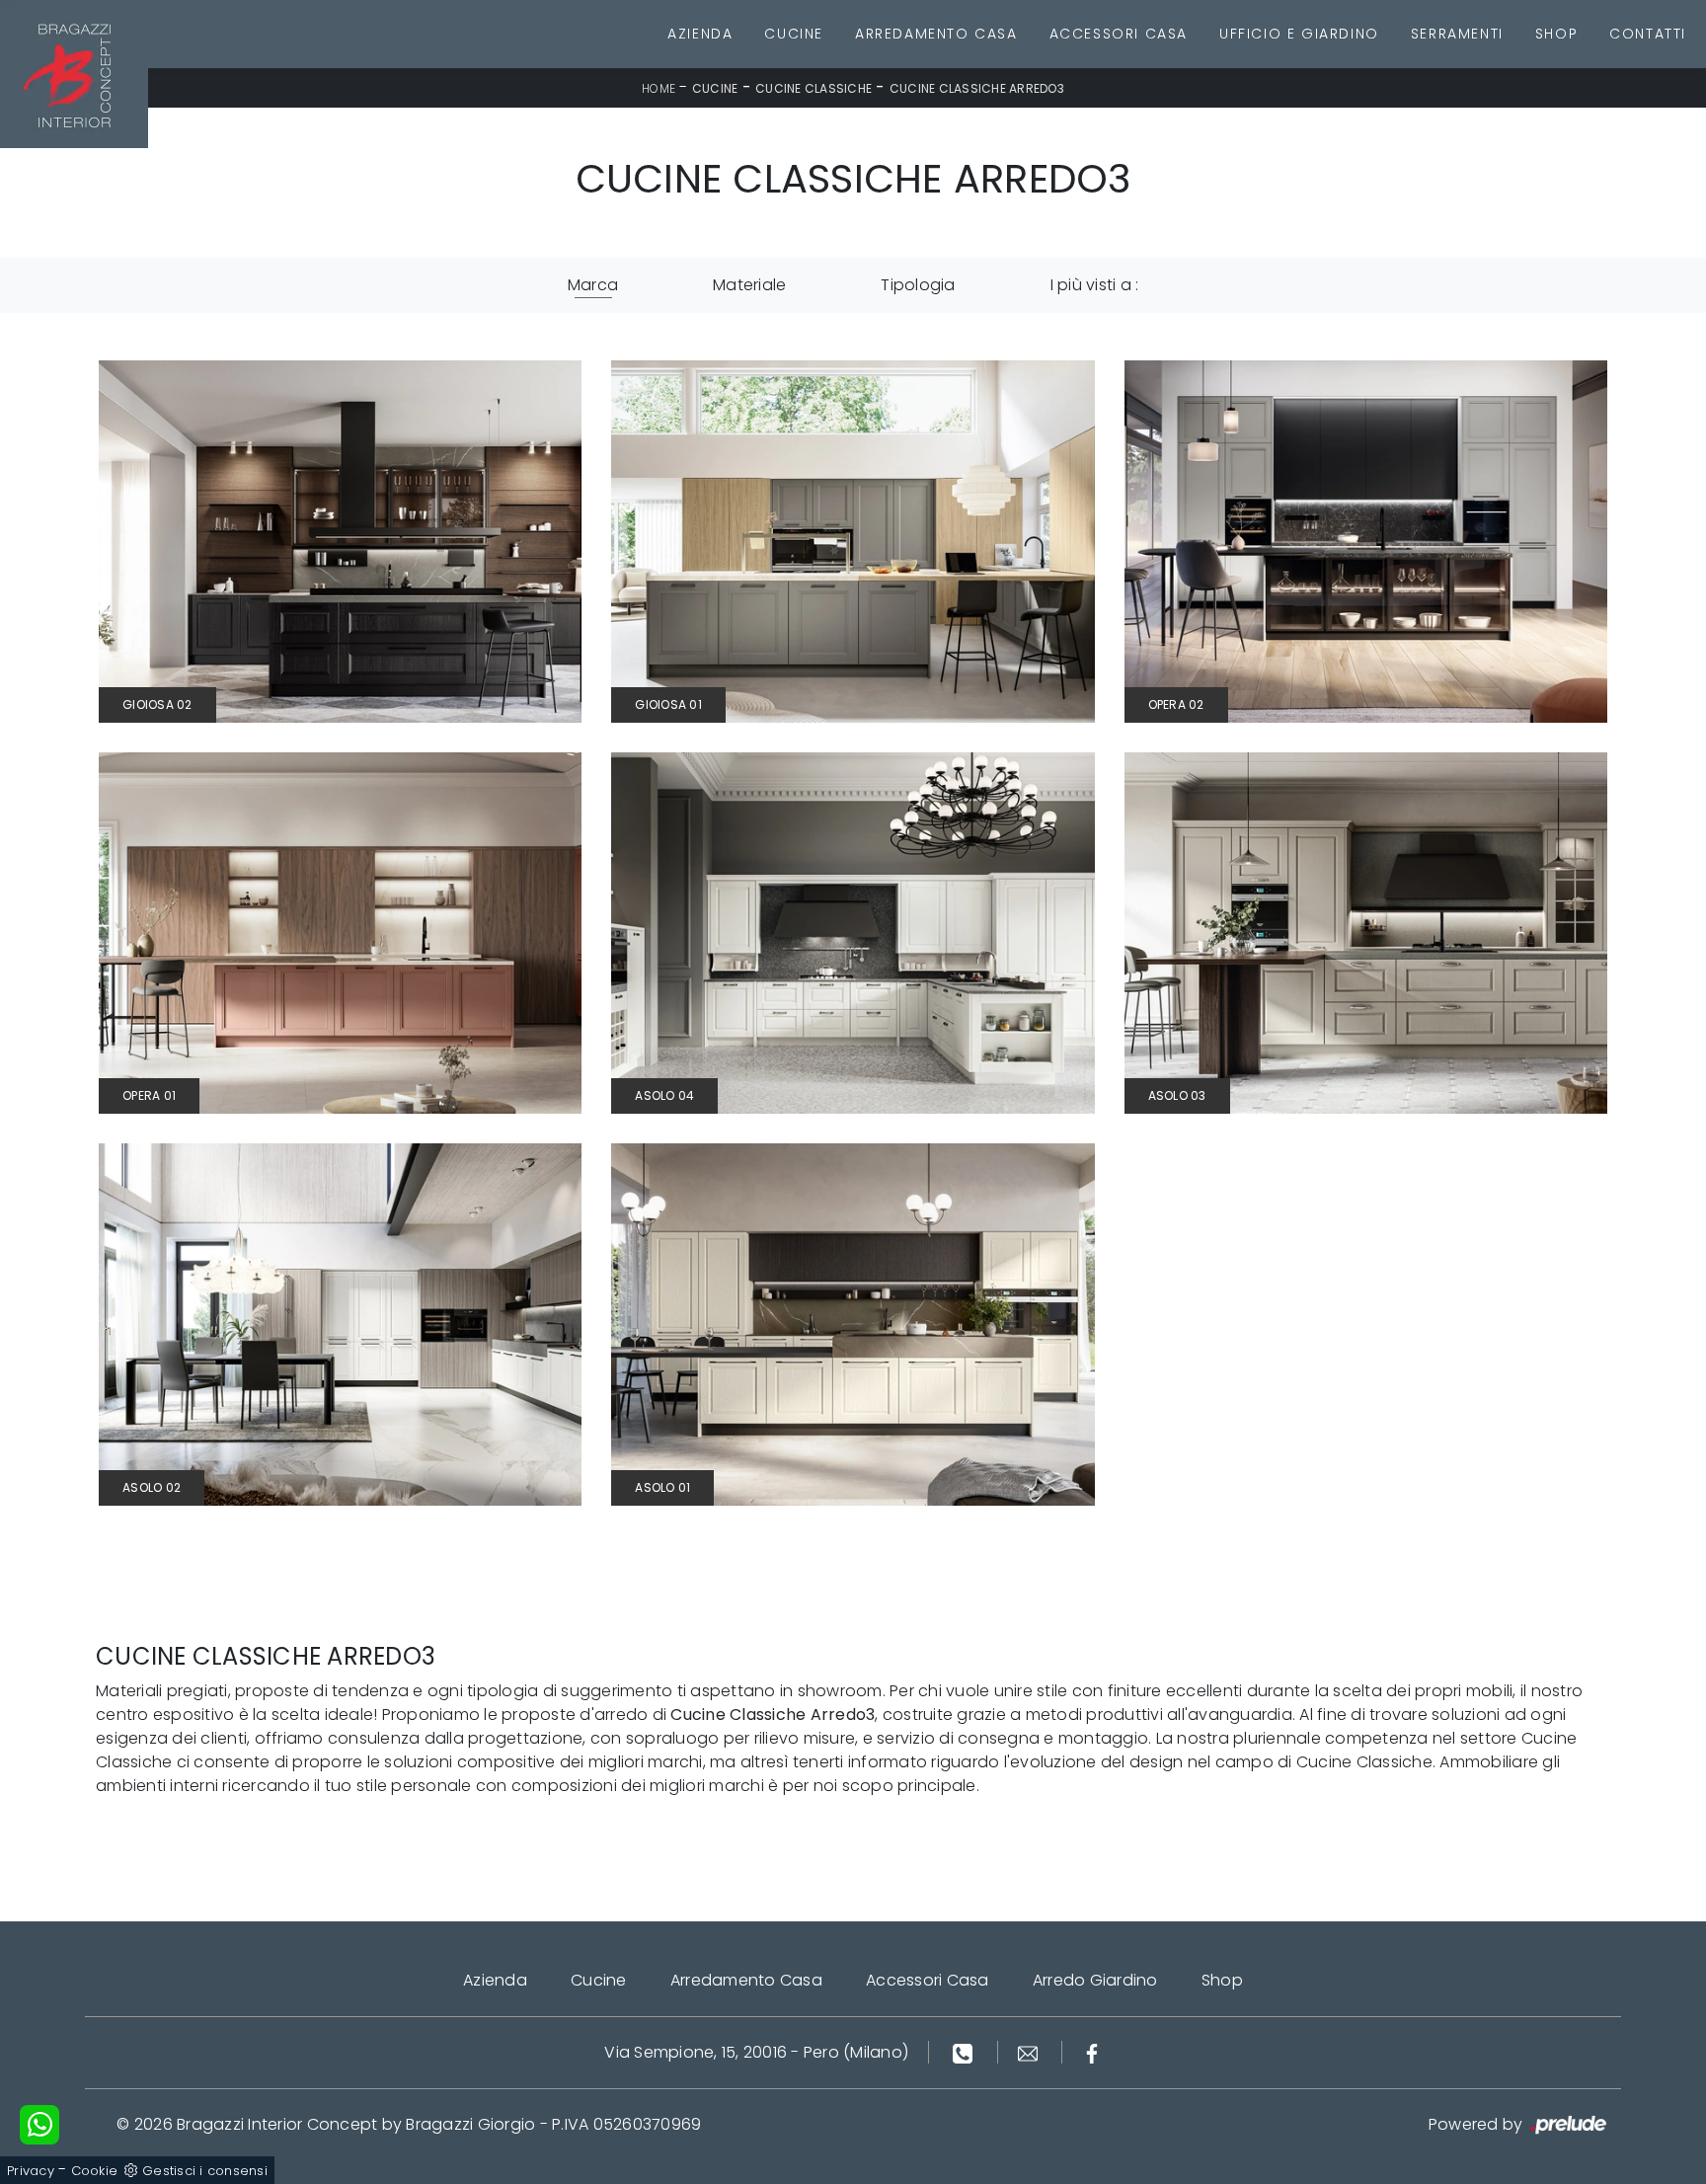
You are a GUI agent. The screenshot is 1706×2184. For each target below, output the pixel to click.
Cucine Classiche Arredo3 (977, 88)
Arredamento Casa (936, 34)
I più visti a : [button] (1095, 285)
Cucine (794, 34)
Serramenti (1457, 34)
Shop (1556, 34)
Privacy (31, 2171)
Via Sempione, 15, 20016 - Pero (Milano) (756, 2052)
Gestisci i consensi (205, 2171)
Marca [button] (593, 285)
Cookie (95, 2171)
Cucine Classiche (814, 88)
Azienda (700, 34)
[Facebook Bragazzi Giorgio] (1092, 2052)
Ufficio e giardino (1299, 34)
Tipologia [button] (918, 285)
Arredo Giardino (1095, 1980)
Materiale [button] (749, 285)
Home (659, 88)
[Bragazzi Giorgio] (74, 74)
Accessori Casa (1119, 34)
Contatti (1648, 34)
